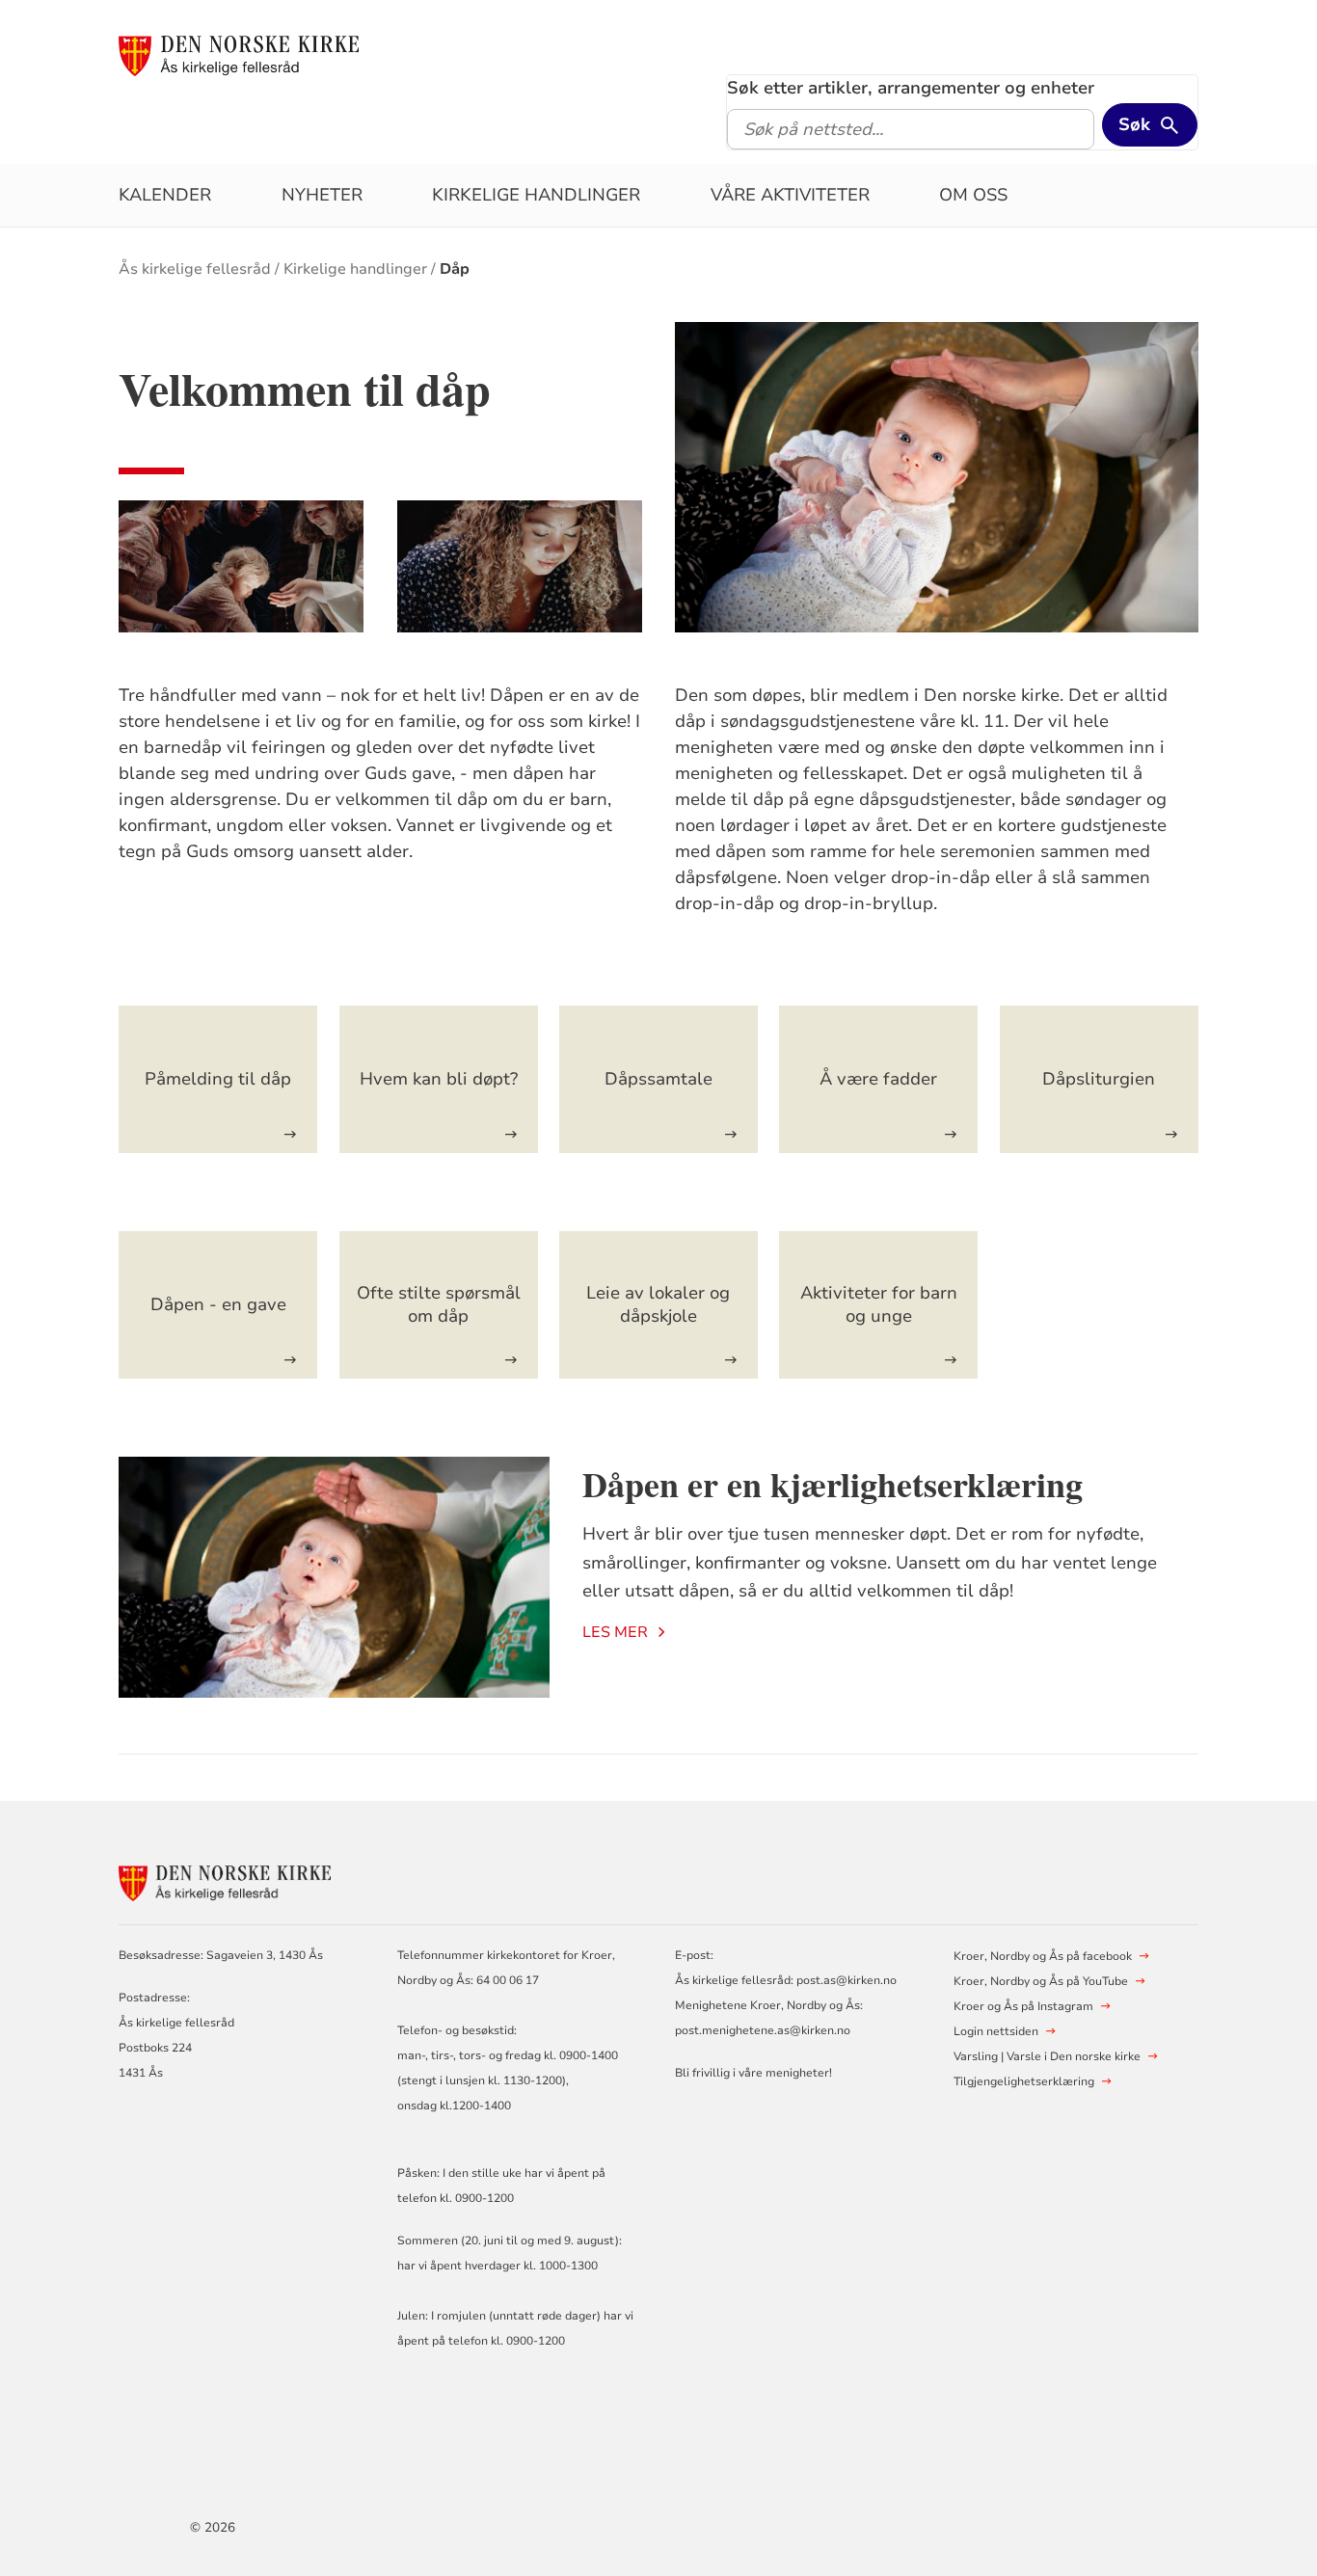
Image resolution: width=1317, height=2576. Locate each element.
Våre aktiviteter (790, 195)
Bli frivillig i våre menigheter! (753, 2073)
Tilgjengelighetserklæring (1024, 2081)
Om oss (973, 195)
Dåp (455, 269)
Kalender (165, 195)
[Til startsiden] (239, 55)
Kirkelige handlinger (536, 195)
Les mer (615, 1632)
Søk (1134, 124)
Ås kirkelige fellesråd (195, 269)
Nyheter (322, 195)
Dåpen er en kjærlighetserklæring (833, 1484)
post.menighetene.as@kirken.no (763, 2030)
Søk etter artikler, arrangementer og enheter (911, 88)
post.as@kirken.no (847, 1980)
